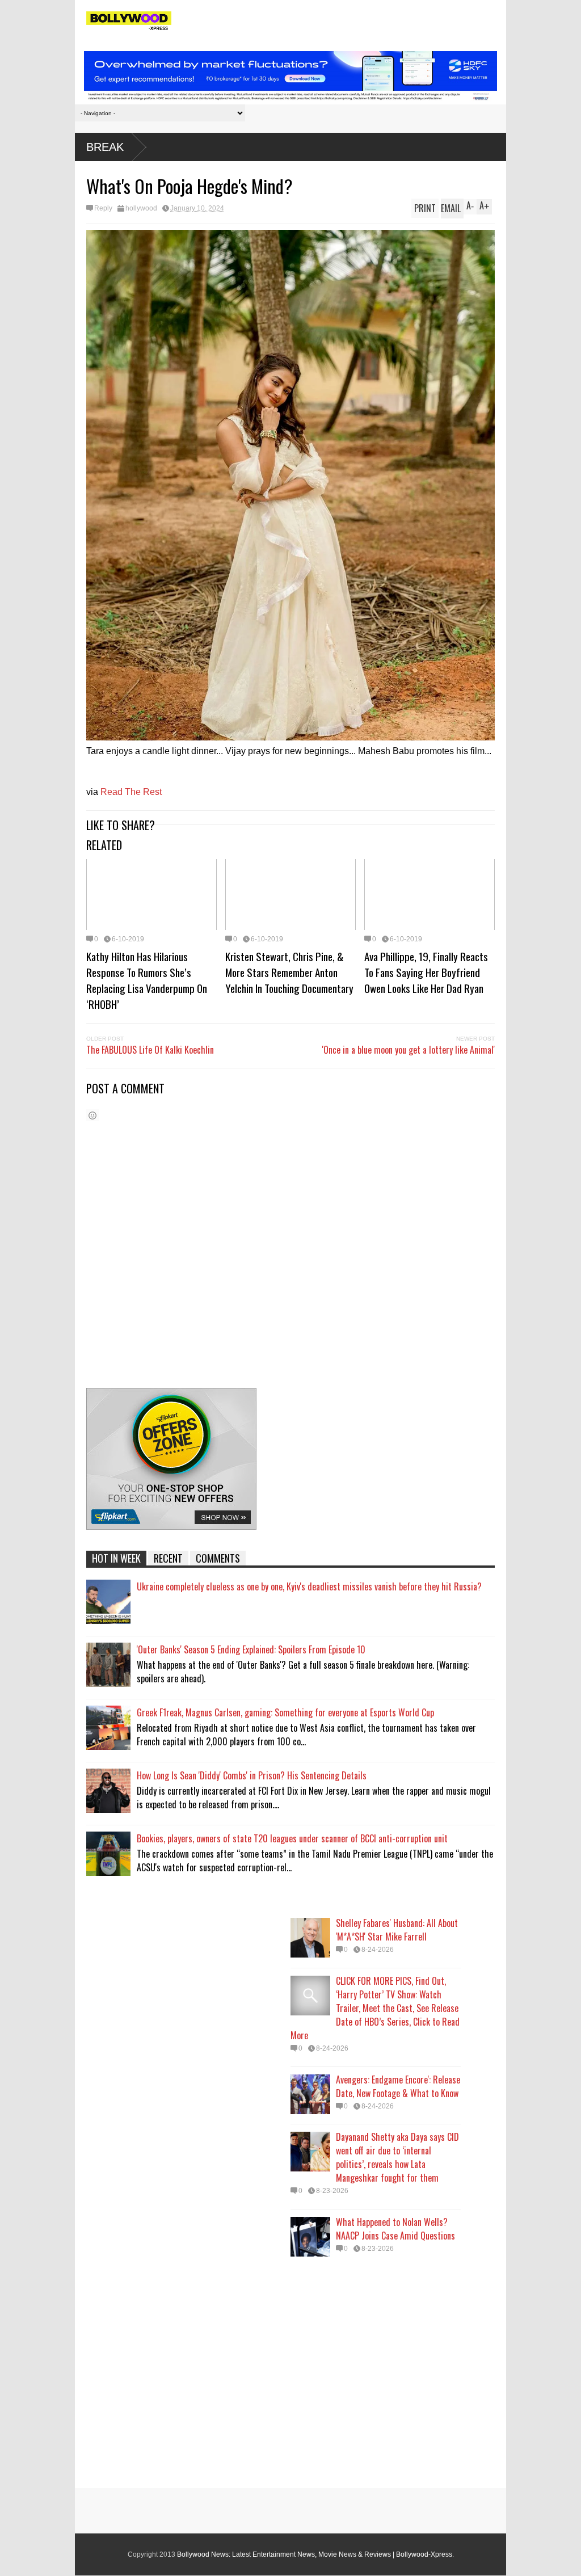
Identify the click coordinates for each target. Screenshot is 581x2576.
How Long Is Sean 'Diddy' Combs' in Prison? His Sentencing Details (252, 1775)
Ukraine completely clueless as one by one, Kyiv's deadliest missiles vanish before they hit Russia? (309, 1586)
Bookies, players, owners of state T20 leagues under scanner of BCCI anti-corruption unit (292, 1838)
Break (105, 147)
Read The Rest (131, 792)
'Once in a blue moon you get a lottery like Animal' (409, 1050)
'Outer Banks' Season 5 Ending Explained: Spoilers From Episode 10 (251, 1649)
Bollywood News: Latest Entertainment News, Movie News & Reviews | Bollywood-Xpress (315, 2554)
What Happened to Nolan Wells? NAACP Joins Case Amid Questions (395, 2229)
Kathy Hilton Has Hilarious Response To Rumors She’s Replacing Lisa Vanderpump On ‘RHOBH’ (147, 980)
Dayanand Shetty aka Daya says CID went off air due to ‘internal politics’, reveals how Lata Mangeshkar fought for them (397, 2157)
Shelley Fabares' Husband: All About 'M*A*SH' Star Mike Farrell (397, 1930)
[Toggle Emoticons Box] (92, 1115)
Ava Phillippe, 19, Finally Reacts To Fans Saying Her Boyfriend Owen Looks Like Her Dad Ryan (426, 972)
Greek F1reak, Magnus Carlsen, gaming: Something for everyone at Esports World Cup (285, 1712)
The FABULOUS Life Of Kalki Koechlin (150, 1050)
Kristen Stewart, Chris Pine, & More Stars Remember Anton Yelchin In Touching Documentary (289, 972)
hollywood (141, 208)
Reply (103, 208)
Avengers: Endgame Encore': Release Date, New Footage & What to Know (398, 2086)
